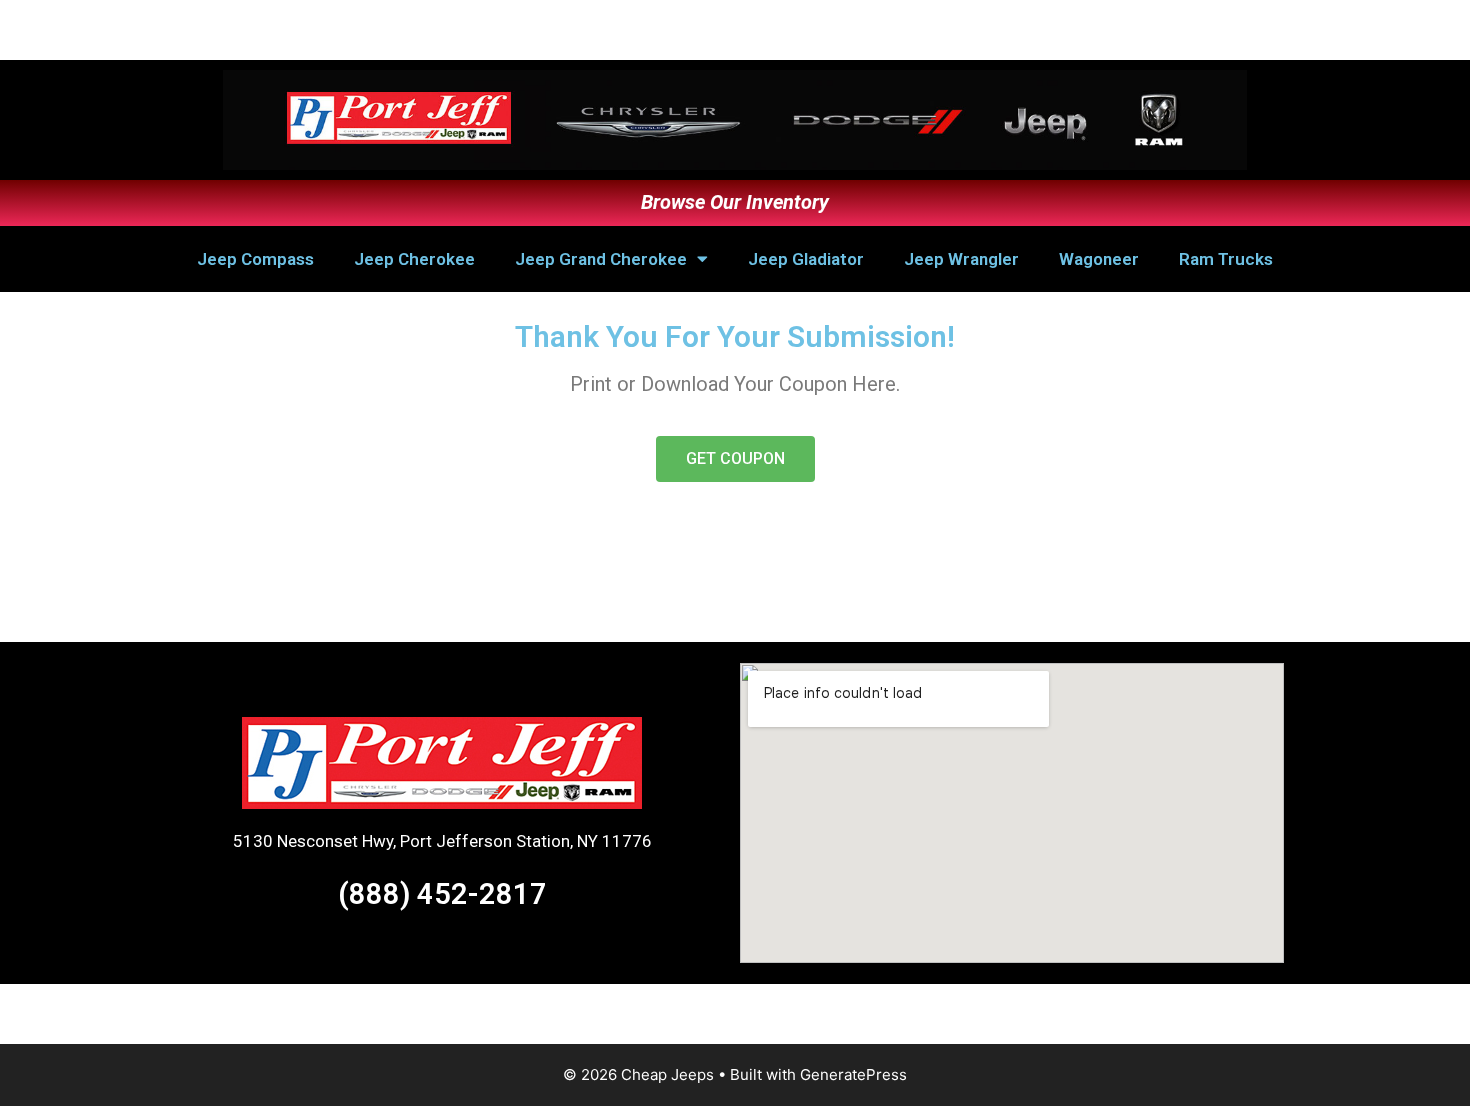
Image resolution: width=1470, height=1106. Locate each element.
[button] (735, 459)
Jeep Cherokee (414, 259)
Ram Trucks (1226, 259)
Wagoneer (1099, 259)
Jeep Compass (255, 259)
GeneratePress (853, 1074)
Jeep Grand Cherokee (601, 259)
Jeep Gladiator (806, 259)
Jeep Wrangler (961, 259)
